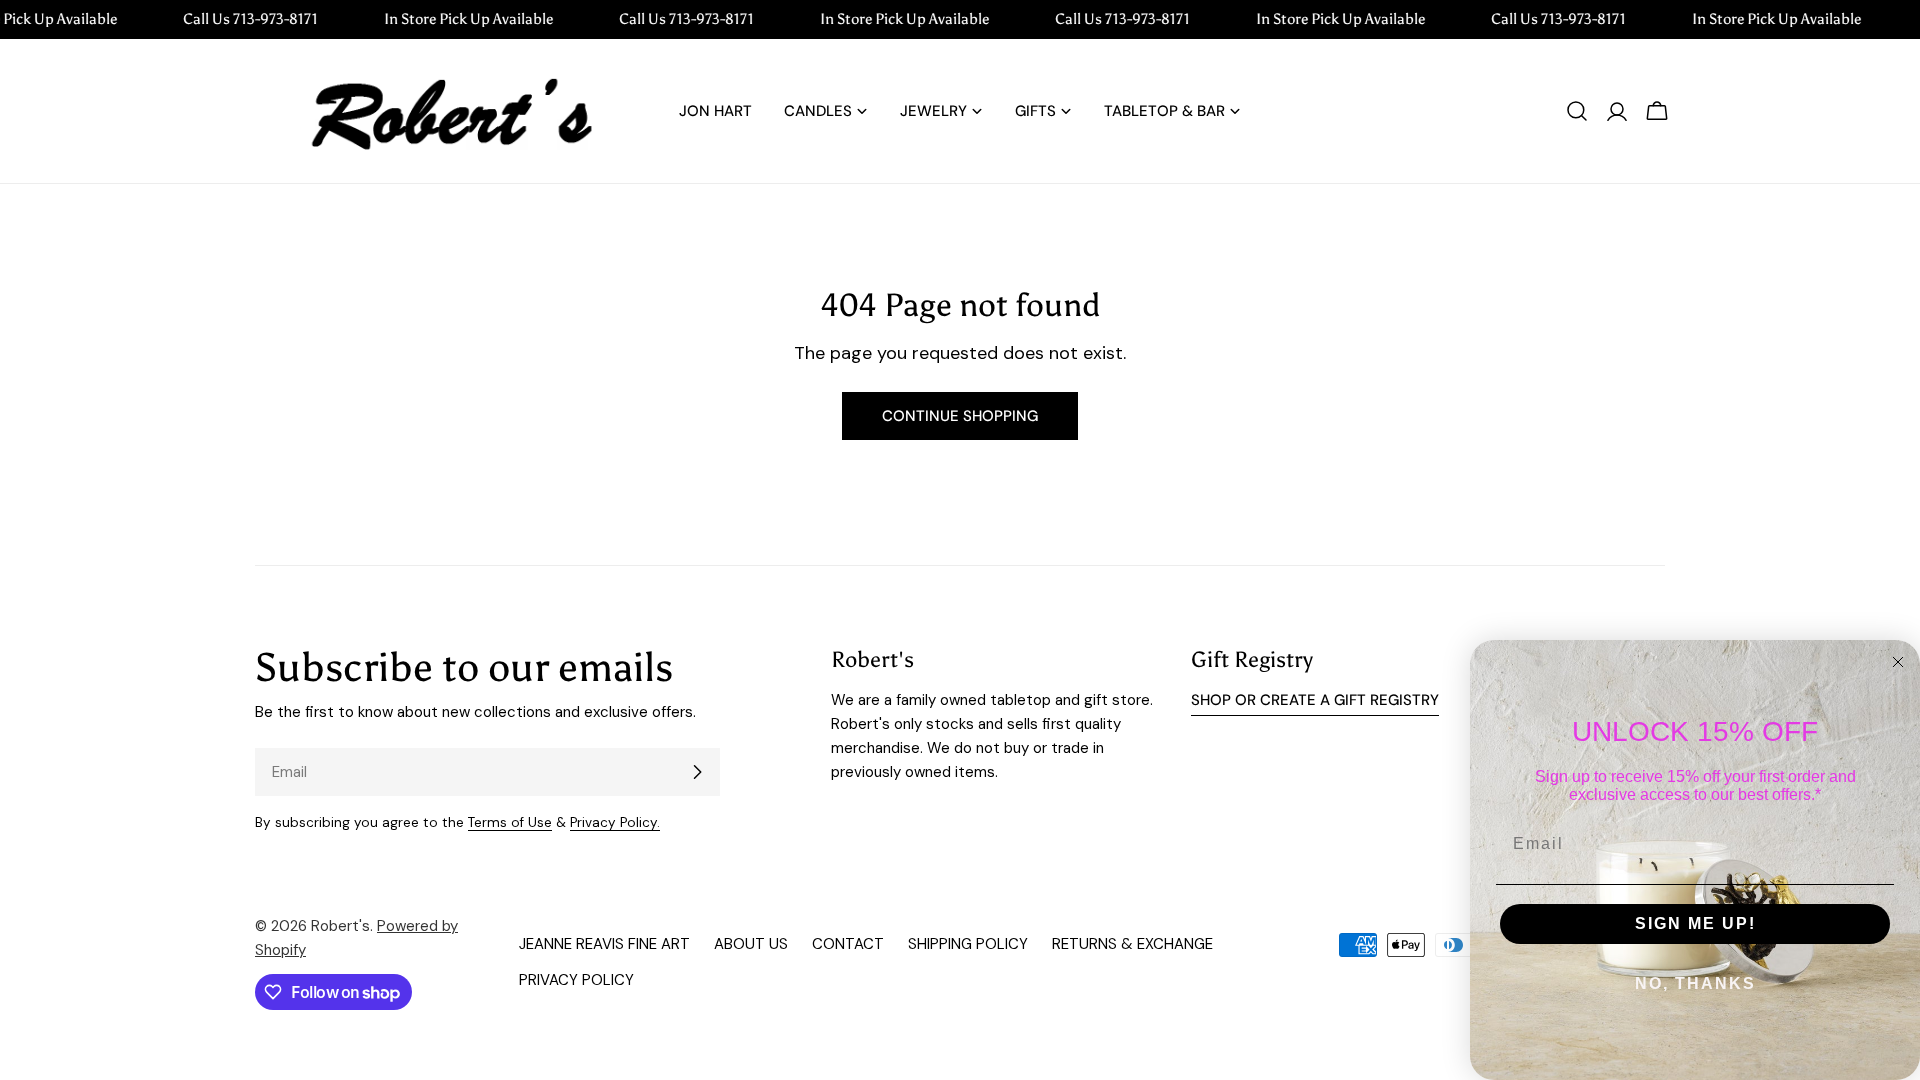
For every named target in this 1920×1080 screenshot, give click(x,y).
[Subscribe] (697, 772)
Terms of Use (510, 822)
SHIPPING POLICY (968, 944)
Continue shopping (960, 416)
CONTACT (848, 944)
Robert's (340, 926)
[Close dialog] (1898, 662)
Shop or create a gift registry (1315, 700)
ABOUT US (751, 944)
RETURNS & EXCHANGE (1132, 944)
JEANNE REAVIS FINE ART (604, 944)
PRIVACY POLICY (576, 980)
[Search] (1577, 111)
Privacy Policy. (615, 822)
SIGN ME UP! (1695, 923)
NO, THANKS (1695, 983)
